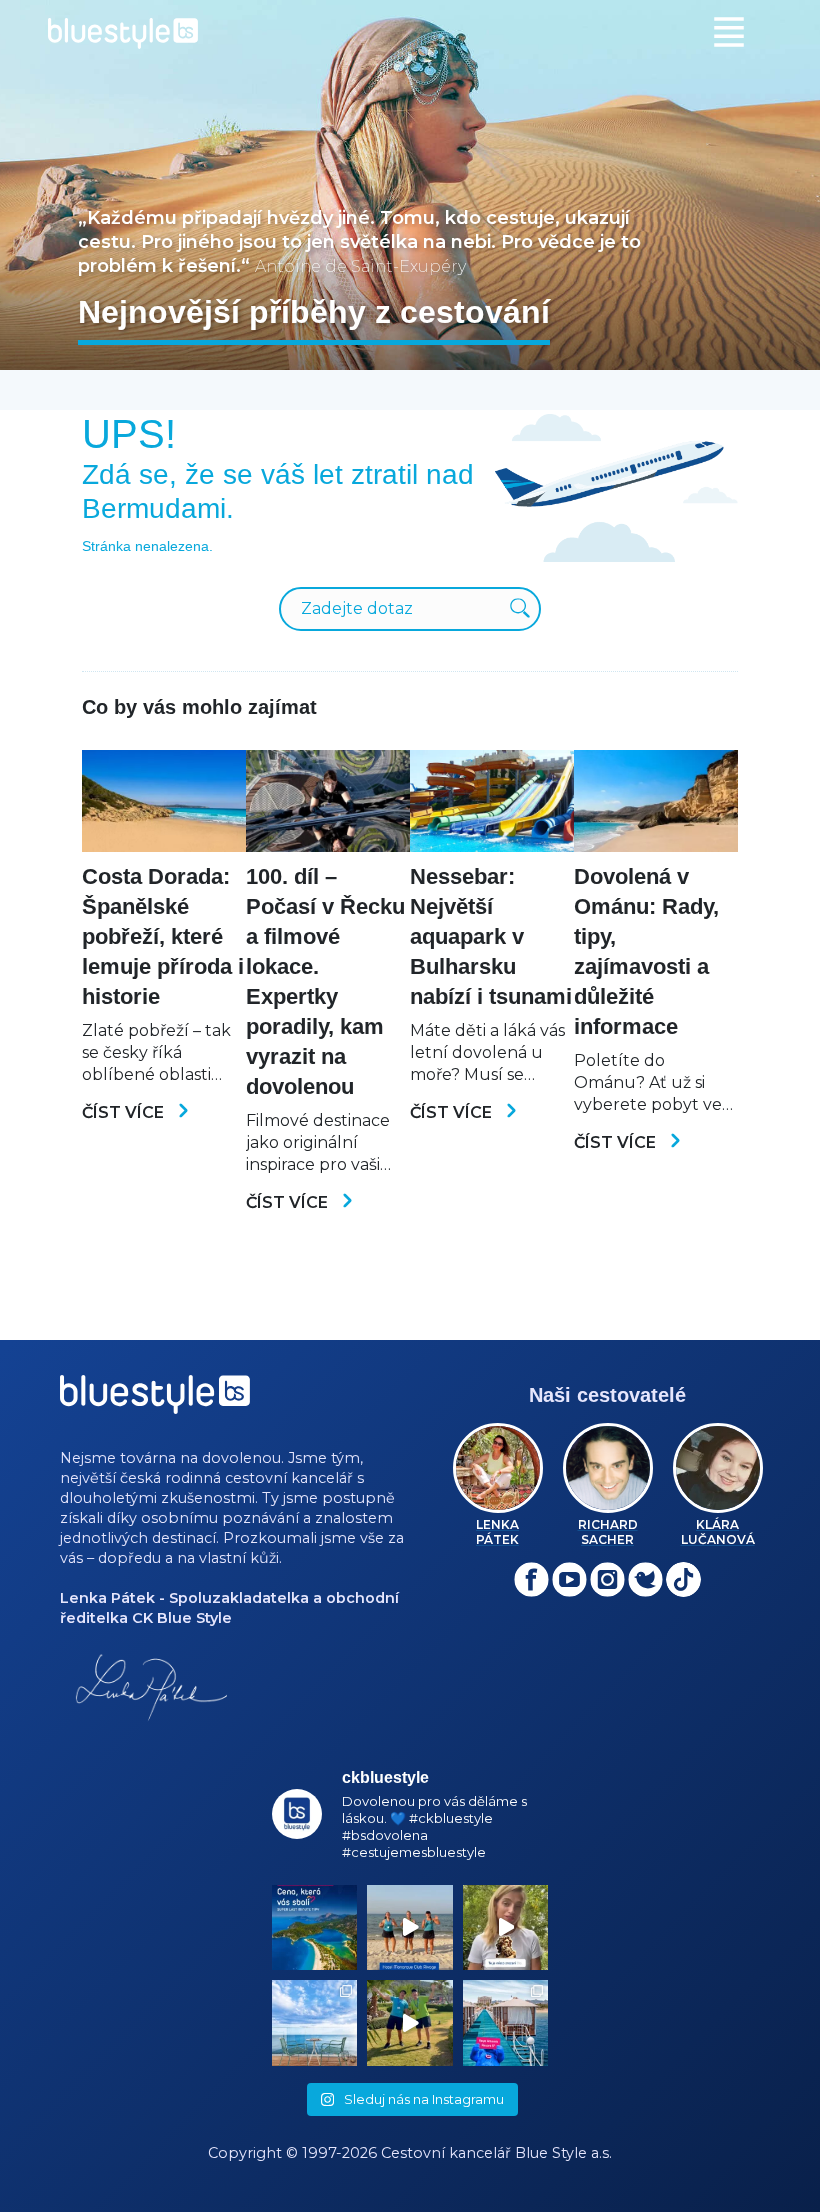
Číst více (125, 1112)
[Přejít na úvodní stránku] (410, 33)
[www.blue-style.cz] (155, 1401)
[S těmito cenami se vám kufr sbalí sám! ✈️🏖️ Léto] (315, 1928)
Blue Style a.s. (563, 2153)
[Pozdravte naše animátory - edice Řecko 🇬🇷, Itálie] (410, 2023)
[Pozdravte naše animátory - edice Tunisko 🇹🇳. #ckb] (410, 1928)
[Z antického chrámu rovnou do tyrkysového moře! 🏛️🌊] (506, 2023)
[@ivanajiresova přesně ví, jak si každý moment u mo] (506, 1928)
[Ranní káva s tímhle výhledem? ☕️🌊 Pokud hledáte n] (315, 2023)
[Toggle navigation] (729, 32)
